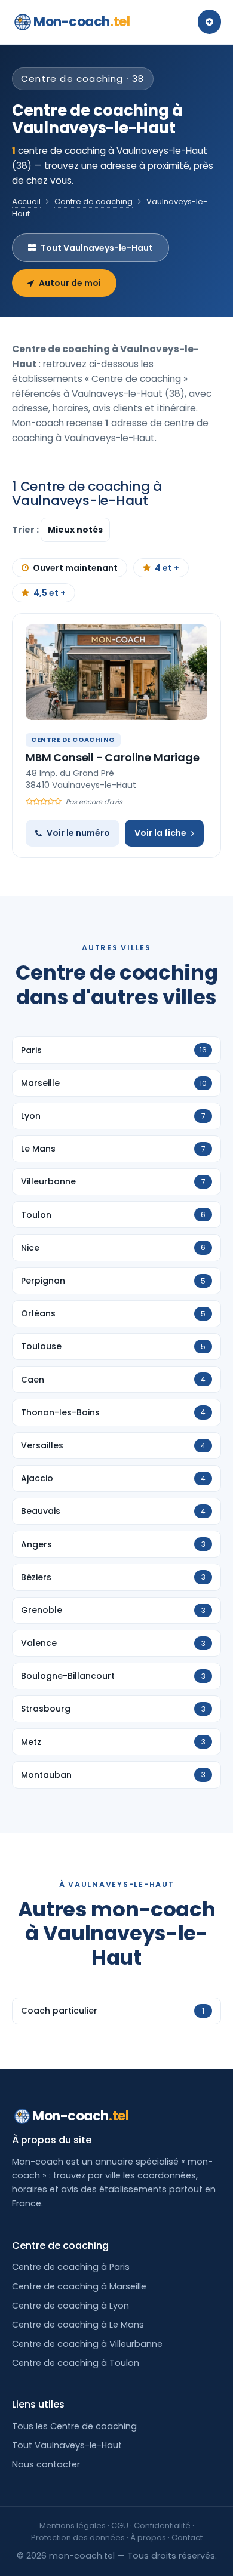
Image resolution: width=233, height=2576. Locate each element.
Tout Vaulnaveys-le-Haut (97, 248)
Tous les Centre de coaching (74, 2426)
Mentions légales (73, 2526)
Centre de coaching (93, 201)
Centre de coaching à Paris (71, 2267)
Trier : (26, 530)
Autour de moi (70, 283)
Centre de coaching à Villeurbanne (87, 2344)
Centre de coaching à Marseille (79, 2286)
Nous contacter (46, 2464)
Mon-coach (82, 22)
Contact (187, 2537)
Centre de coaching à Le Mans (78, 2325)
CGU (120, 2526)
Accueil (26, 201)
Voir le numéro (78, 833)
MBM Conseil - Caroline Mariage (113, 757)
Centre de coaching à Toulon (76, 2363)
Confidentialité (162, 2526)
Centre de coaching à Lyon (70, 2306)
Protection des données (78, 2537)
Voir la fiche (160, 833)
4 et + (167, 568)
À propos (148, 2537)
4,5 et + (50, 593)
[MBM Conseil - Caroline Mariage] (116, 672)
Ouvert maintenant (75, 568)
